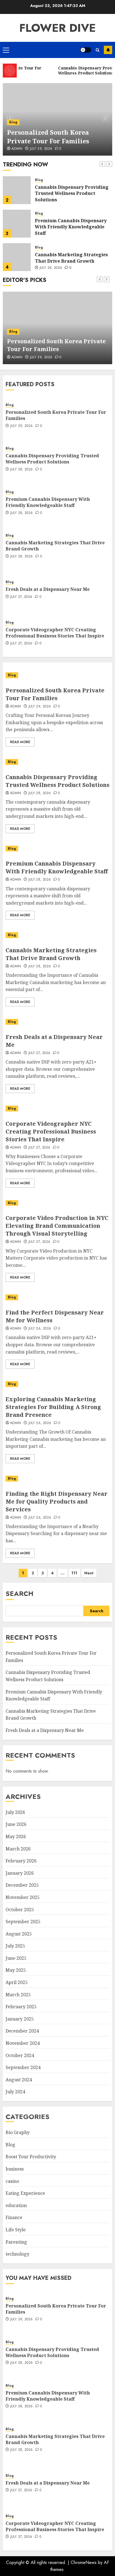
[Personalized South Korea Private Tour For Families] (57, 675)
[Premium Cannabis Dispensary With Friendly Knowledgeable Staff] (17, 224)
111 (74, 1573)
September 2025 (23, 1922)
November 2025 (23, 1897)
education (16, 2205)
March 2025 (18, 1995)
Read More (20, 742)
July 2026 (15, 1812)
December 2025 (22, 1885)
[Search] (98, 50)
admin (17, 149)
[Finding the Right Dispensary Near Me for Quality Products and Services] (57, 1479)
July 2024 (15, 2092)
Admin (16, 966)
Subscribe (108, 50)
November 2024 (23, 2043)
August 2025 (19, 1934)
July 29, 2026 (41, 149)
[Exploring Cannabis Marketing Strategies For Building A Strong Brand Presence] (57, 1384)
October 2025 (20, 1910)
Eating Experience (25, 2193)
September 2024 (23, 2067)
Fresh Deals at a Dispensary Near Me (48, 589)
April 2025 (17, 1982)
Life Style (16, 2230)
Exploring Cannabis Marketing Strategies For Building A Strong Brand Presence (53, 1407)
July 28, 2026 (51, 268)
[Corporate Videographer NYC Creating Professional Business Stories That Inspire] (57, 1109)
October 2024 (20, 2055)
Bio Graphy (18, 2132)
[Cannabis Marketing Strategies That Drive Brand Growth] (17, 257)
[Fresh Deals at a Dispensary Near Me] (57, 1022)
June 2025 (16, 1958)
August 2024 (19, 2080)
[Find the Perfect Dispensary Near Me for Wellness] (57, 1297)
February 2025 (21, 2007)
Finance (14, 2217)
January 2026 (20, 1873)
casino (12, 2181)
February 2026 (21, 1861)
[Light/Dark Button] (86, 50)
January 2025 (20, 2019)
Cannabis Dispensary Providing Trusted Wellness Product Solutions (72, 193)
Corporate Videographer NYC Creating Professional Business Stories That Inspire (55, 633)
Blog (13, 122)
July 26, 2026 (40, 1329)
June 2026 (16, 1824)
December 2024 (22, 2031)
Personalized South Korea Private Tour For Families (48, 136)
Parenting (16, 2242)
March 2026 (18, 1849)
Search (20, 1593)
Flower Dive (57, 28)
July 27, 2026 (21, 597)
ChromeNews (84, 2562)
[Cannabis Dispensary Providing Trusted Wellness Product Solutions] (17, 190)
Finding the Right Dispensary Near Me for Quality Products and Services (57, 1501)
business (15, 2169)
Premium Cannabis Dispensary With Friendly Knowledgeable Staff (71, 227)
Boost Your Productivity (31, 2157)
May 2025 (16, 1970)
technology (17, 2254)
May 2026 (16, 1836)
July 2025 (15, 1946)
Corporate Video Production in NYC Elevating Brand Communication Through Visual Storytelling (57, 1226)
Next (89, 1573)
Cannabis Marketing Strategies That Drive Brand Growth (71, 258)
